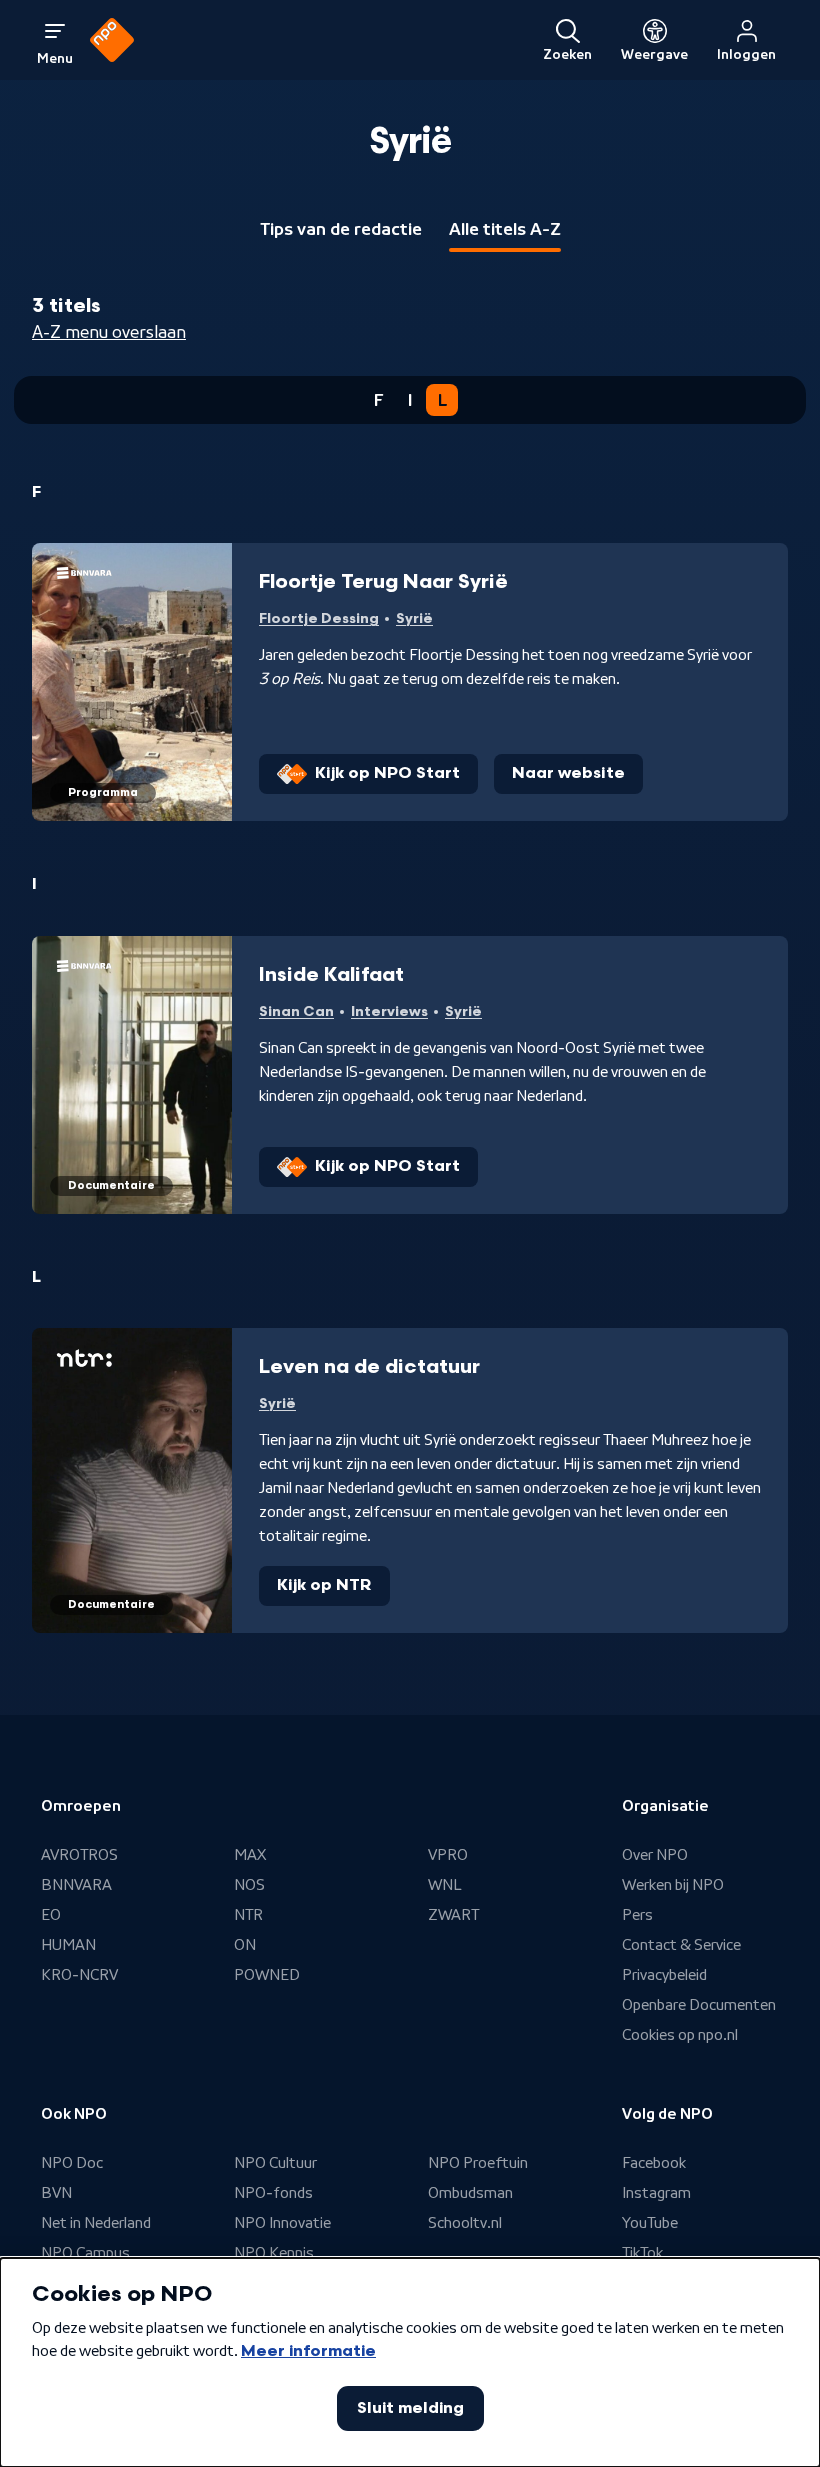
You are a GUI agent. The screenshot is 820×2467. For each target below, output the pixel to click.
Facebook (654, 2163)
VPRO (448, 1855)
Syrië (414, 618)
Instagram (656, 2193)
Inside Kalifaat (331, 975)
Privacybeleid (664, 1975)
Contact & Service (681, 1945)
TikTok (642, 2253)
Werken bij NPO (673, 1885)
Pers (637, 1915)
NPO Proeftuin (478, 2163)
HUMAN (68, 1945)
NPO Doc (72, 2163)
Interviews (389, 1011)
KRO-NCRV (79, 1975)
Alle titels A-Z (505, 229)
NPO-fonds (273, 2193)
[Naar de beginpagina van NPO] (112, 40)
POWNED (267, 1975)
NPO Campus (85, 2253)
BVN (56, 2193)
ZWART (453, 1915)
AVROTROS (79, 1855)
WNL (445, 1885)
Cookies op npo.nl (680, 2035)
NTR (248, 1915)
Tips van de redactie (341, 229)
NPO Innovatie (282, 2223)
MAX (250, 1855)
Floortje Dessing (319, 618)
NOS (249, 1885)
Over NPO (655, 1855)
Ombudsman (470, 2193)
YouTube (650, 2223)
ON (245, 1945)
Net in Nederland (96, 2223)
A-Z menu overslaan (109, 332)
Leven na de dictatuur (369, 1367)
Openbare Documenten (699, 2005)
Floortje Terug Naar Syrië (383, 582)
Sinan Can (296, 1011)
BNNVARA (76, 1885)
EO (51, 1915)
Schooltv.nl (465, 2223)
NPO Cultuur (275, 2163)
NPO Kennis (274, 2253)
